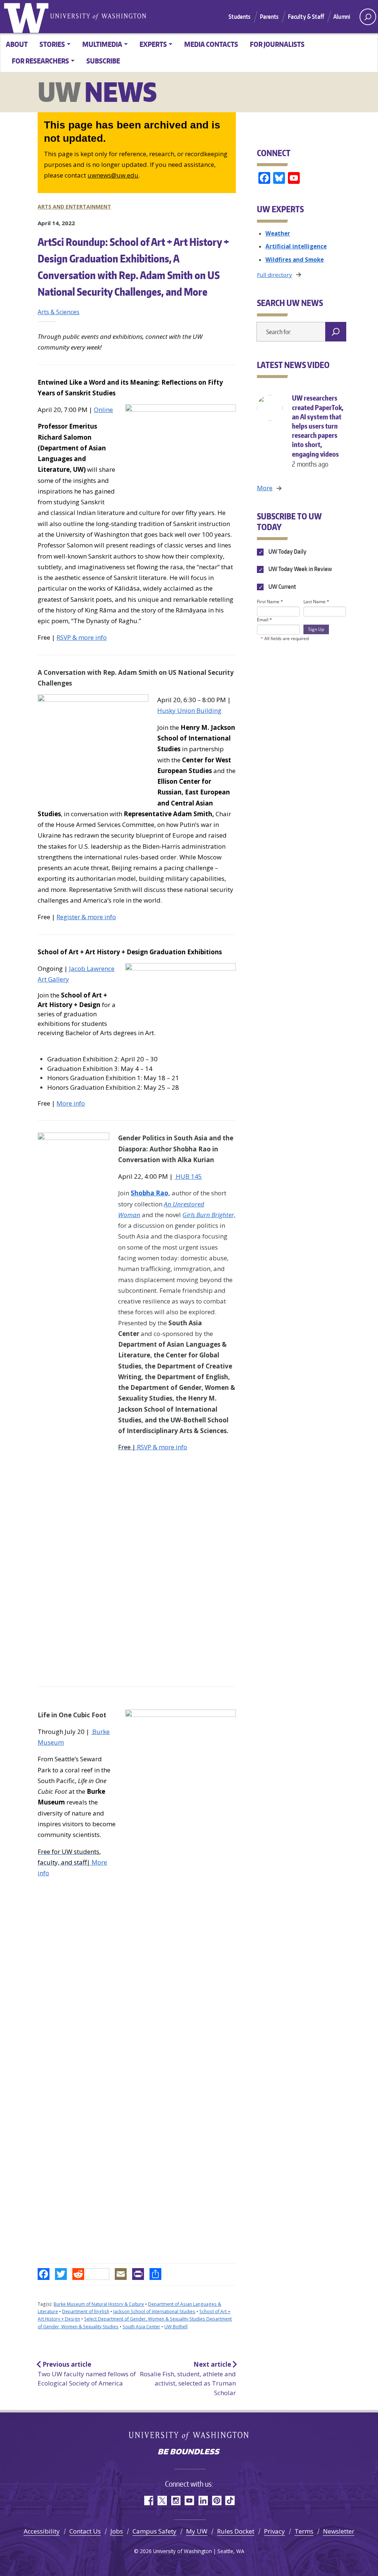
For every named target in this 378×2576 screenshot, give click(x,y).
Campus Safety (154, 2531)
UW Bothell (176, 2327)
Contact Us (85, 2531)
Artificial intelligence (296, 246)
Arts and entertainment (74, 207)
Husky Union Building (189, 710)
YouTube (189, 2501)
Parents (269, 17)
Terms (304, 2531)
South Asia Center (141, 2327)
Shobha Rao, (150, 1193)
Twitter (162, 2501)
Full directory (274, 275)
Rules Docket (236, 2531)
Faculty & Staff (306, 17)
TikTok (230, 2501)
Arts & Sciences (59, 312)
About (17, 44)
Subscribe (103, 61)
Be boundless (189, 2452)
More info (71, 1103)
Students (239, 17)
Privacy (274, 2531)
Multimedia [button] (102, 44)
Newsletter (339, 2531)
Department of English (86, 2311)
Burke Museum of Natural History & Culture (99, 2304)
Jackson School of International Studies (154, 2311)
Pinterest (217, 2501)
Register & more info (86, 917)
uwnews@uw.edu (113, 175)
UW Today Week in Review (300, 569)
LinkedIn (203, 2501)
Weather (278, 233)
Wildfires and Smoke (295, 260)
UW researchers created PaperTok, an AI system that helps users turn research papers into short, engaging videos (318, 431)
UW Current (282, 587)
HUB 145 (188, 1176)
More (265, 488)
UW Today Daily (287, 552)
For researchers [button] (40, 61)
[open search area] (368, 17)
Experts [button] (153, 44)
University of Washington (28, 17)
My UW (197, 2531)
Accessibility (42, 2531)
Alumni (342, 17)
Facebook (148, 2501)
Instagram (176, 2501)
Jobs (117, 2531)
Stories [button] (52, 44)
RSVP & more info (82, 637)
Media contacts (211, 44)
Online (103, 410)
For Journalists (277, 44)
